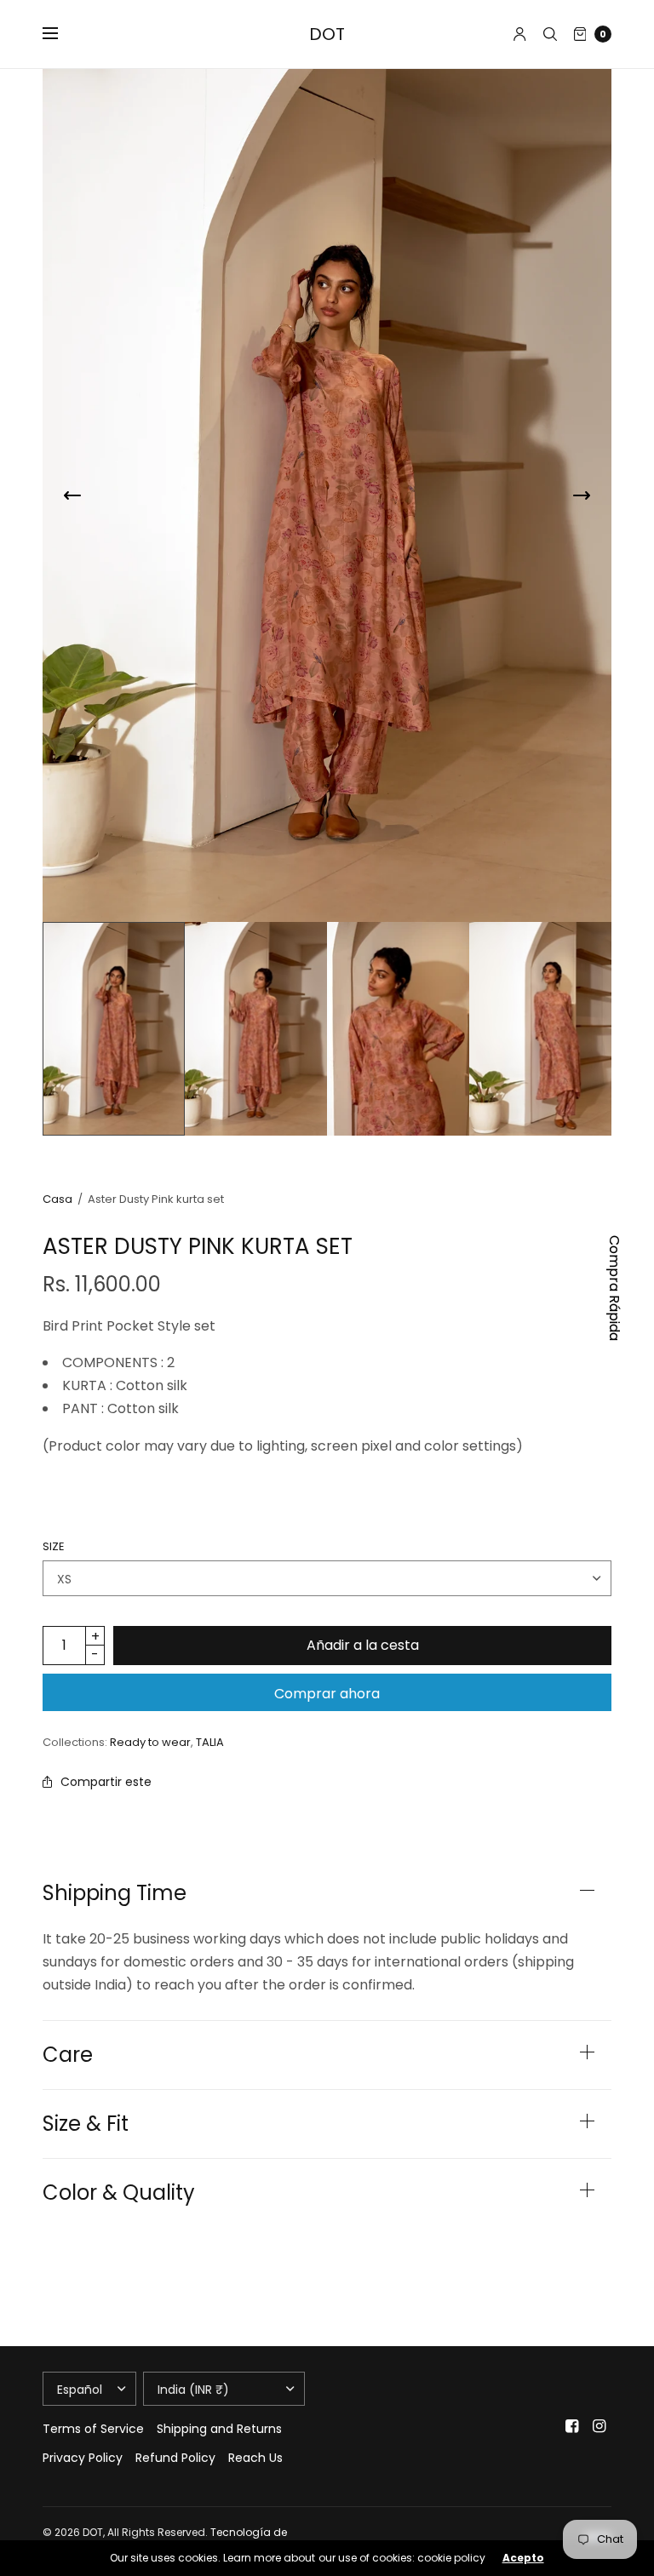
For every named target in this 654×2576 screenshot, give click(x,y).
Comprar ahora (327, 1694)
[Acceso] (520, 34)
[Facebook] (572, 2426)
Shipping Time (115, 1893)
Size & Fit (86, 2124)
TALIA (210, 1742)
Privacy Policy (83, 2458)
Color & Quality (119, 2193)
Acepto (523, 2558)
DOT (327, 34)
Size (54, 1546)
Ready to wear (150, 1742)
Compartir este (106, 1782)
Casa (57, 1199)
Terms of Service (93, 2429)
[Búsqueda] (550, 34)
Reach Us (255, 2458)
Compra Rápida (614, 1288)
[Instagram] (599, 2426)
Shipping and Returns (219, 2429)
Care (68, 2055)
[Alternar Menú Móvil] (61, 34)
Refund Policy (175, 2458)
